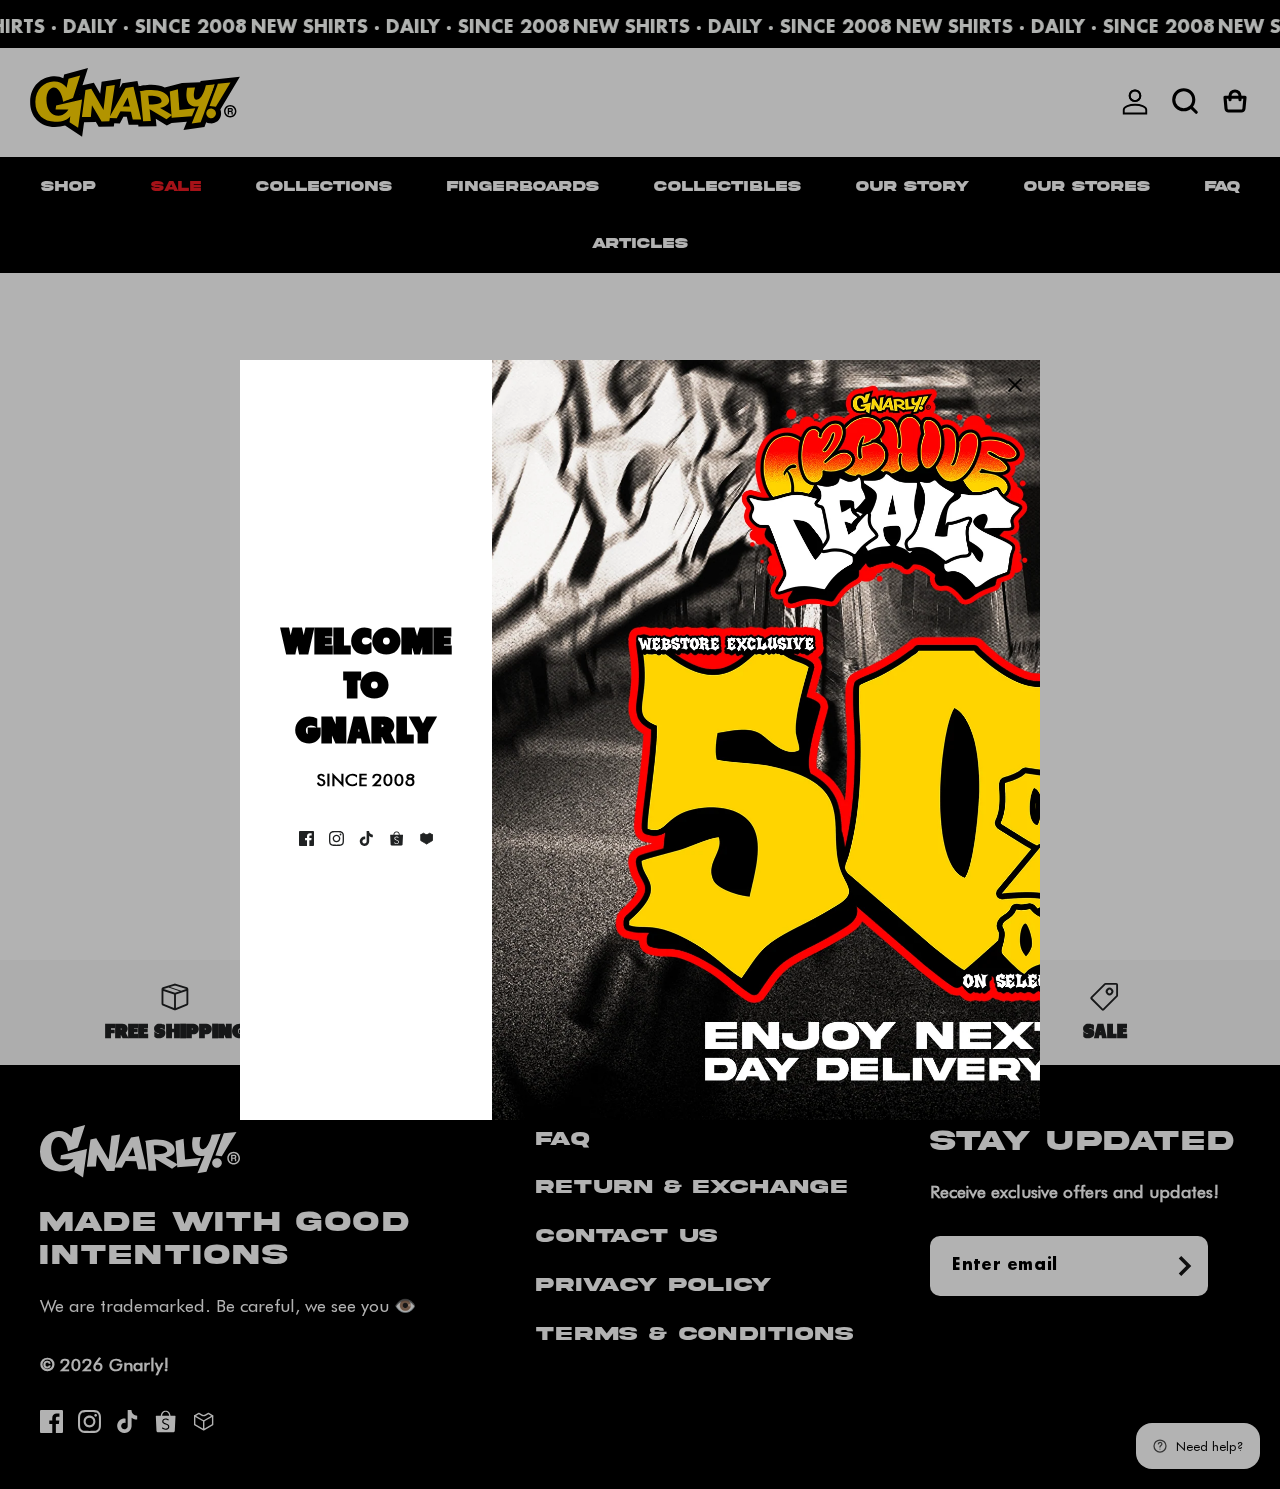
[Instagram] (336, 838)
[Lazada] (426, 838)
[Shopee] (396, 838)
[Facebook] (306, 838)
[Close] (1015, 385)
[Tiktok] (366, 838)
